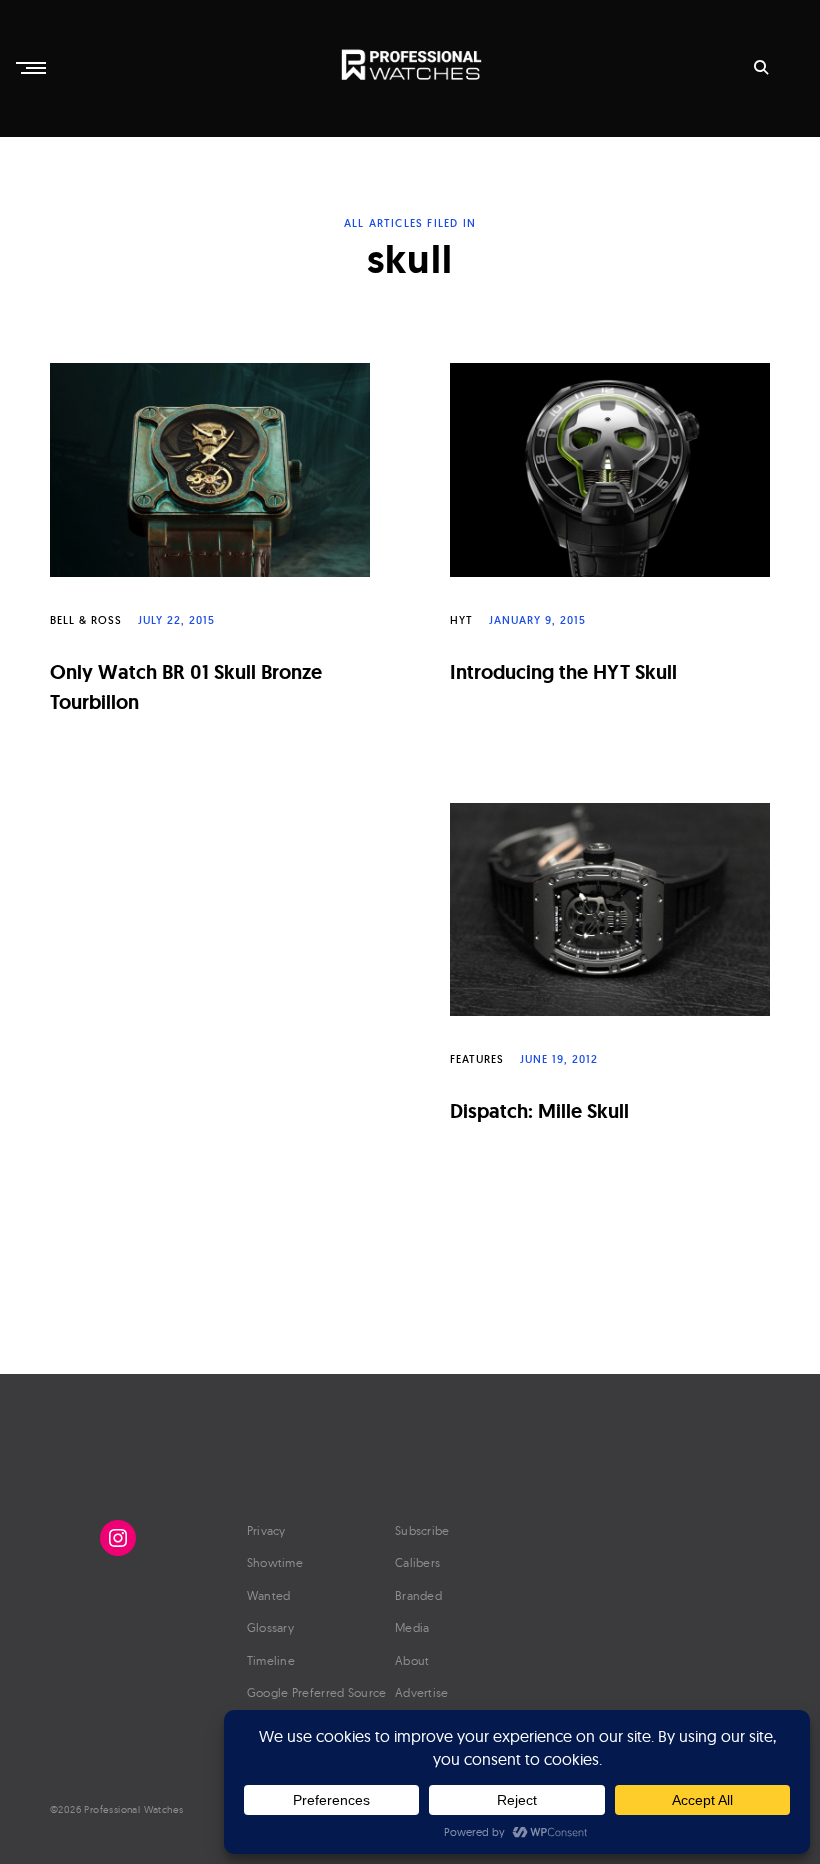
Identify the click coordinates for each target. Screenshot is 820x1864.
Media (412, 1627)
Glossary (270, 1627)
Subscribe (422, 1530)
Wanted (269, 1595)
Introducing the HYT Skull (563, 672)
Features (477, 1059)
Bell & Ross (86, 620)
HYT (461, 620)
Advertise (422, 1692)
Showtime (275, 1562)
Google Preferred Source (317, 1692)
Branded (418, 1595)
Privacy (266, 1530)
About (412, 1660)
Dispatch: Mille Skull (539, 1111)
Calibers (417, 1562)
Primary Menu (33, 68)
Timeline (271, 1660)
